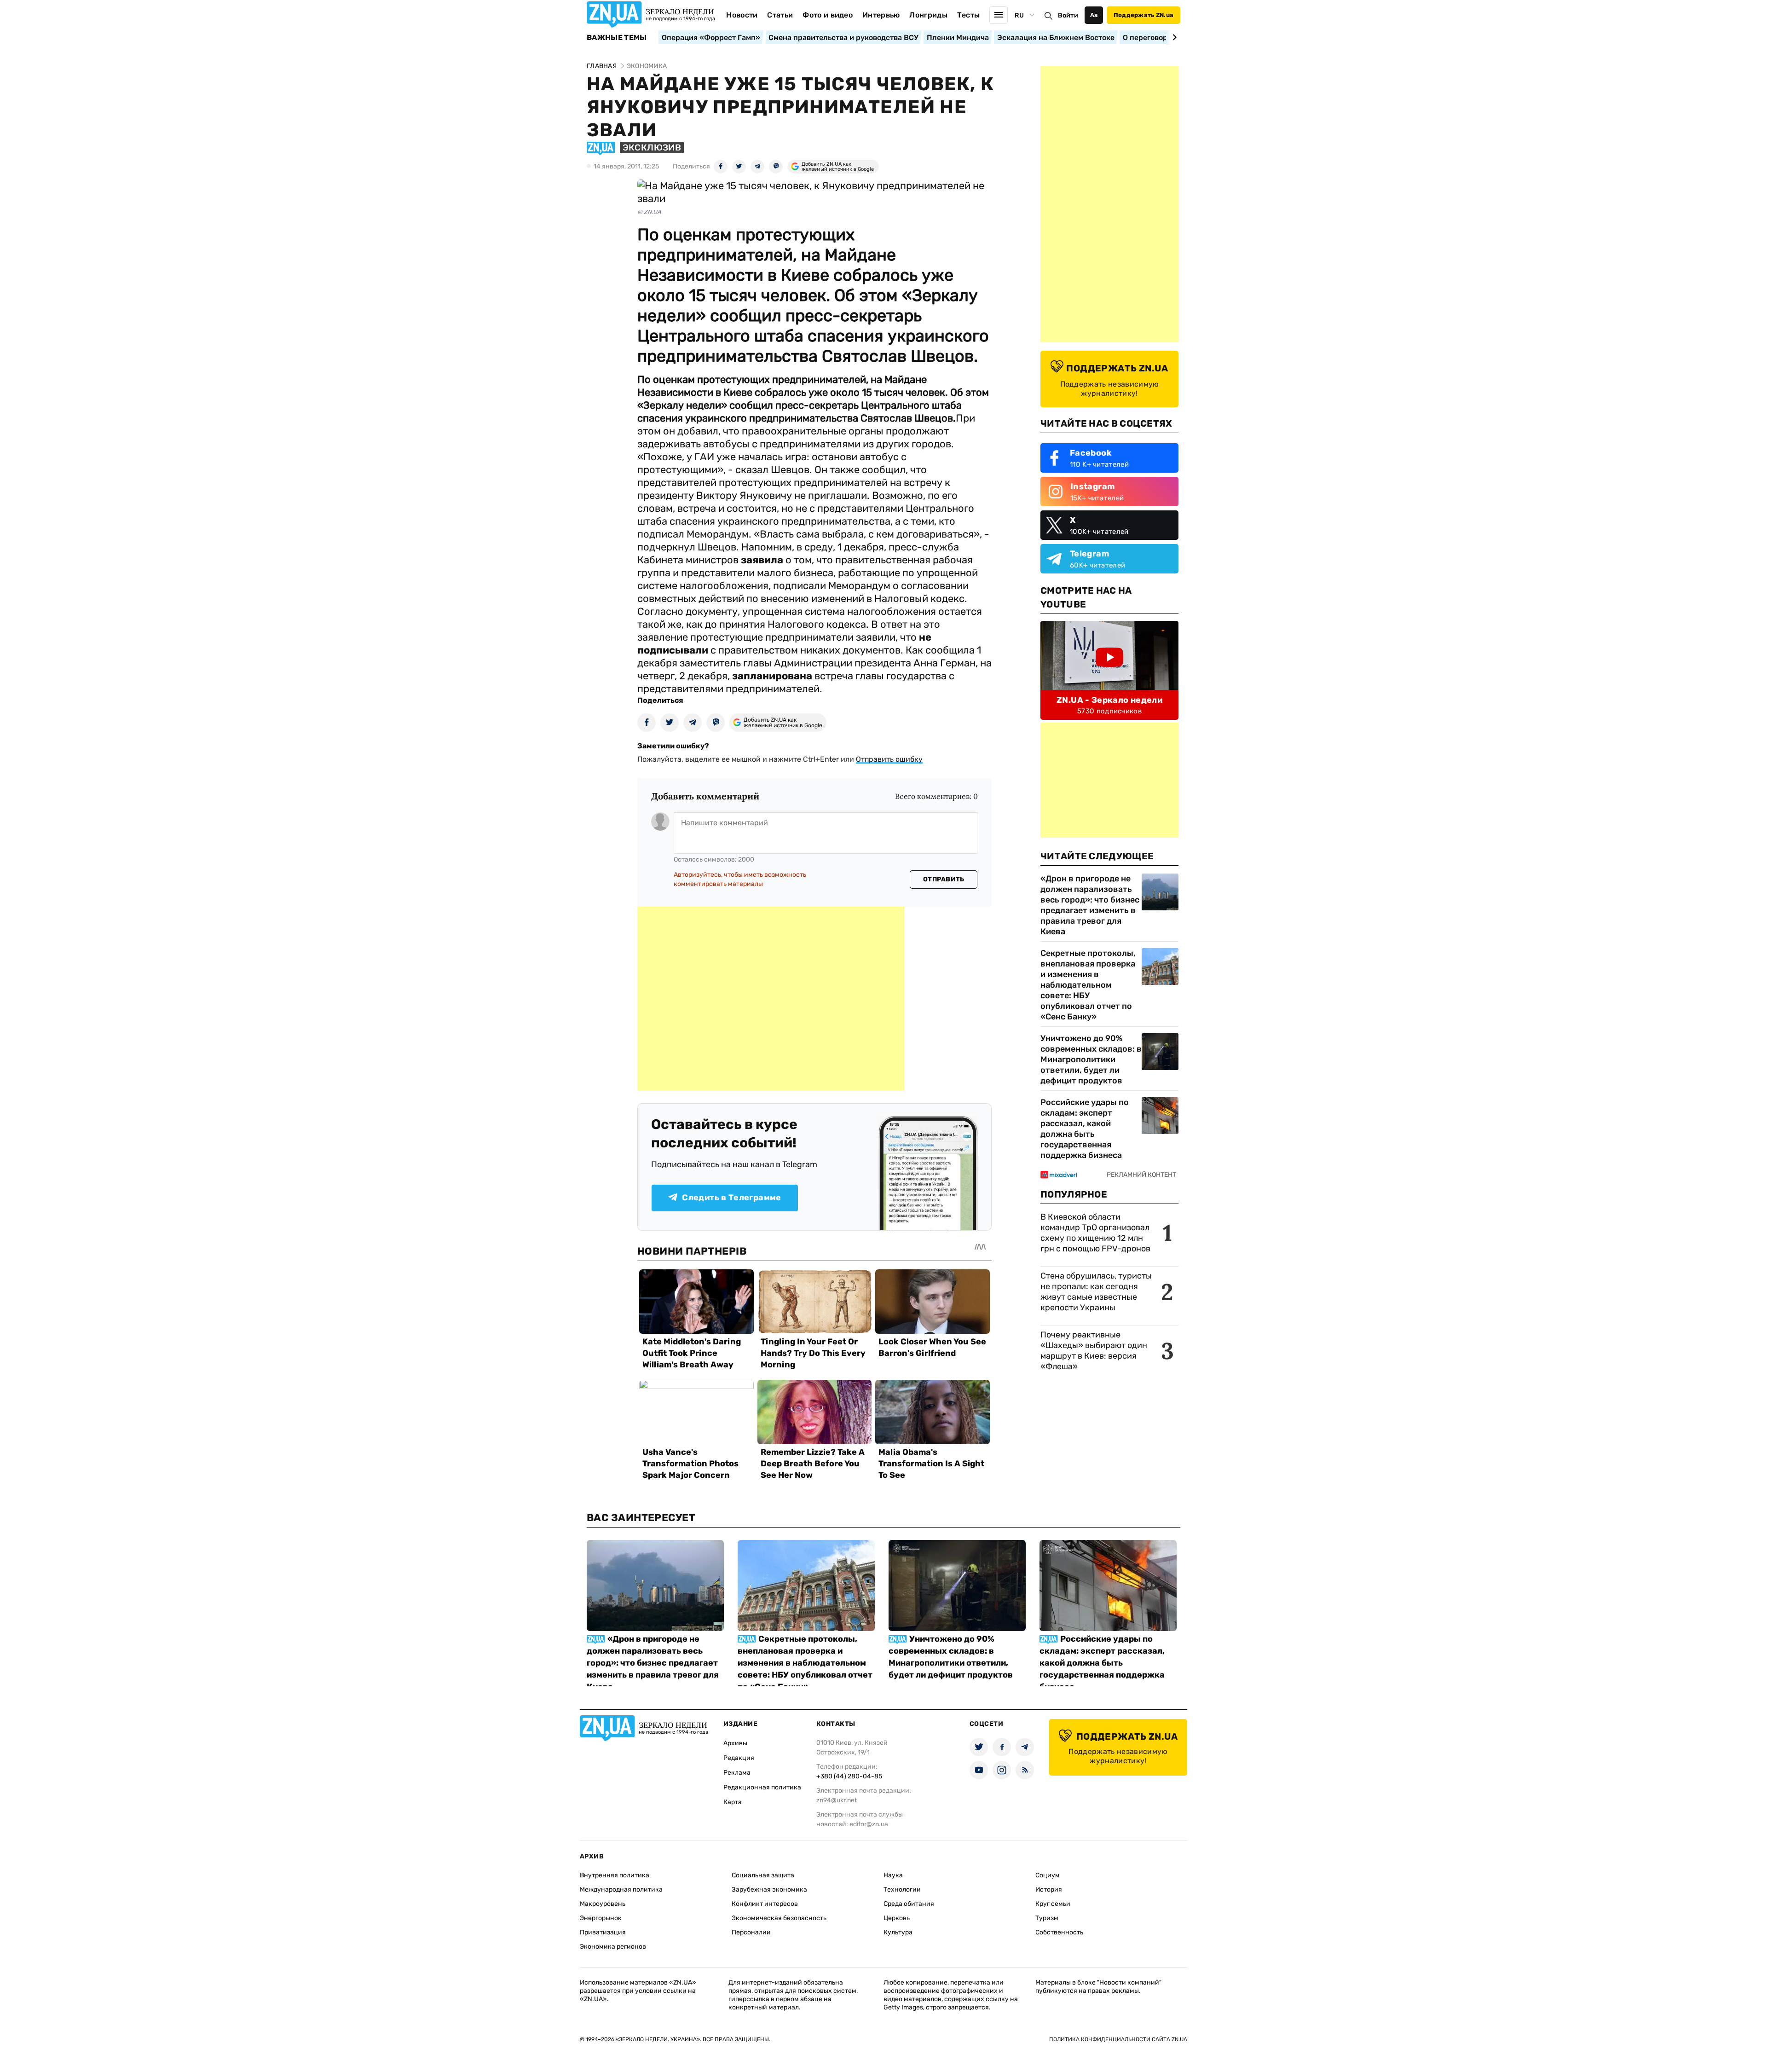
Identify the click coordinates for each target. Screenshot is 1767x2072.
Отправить (944, 879)
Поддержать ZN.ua (1143, 15)
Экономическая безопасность (779, 1918)
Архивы (735, 1743)
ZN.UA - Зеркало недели (1109, 700)
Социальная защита (763, 1875)
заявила (762, 560)
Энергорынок (601, 1918)
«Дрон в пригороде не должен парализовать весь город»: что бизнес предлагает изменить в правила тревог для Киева (1090, 905)
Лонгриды (928, 15)
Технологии (902, 1890)
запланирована (772, 676)
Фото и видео (828, 15)
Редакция (739, 1758)
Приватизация (603, 1932)
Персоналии (751, 1932)
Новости (742, 15)
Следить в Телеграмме (731, 1198)
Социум (1048, 1875)
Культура (898, 1932)
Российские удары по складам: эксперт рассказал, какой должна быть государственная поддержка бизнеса (1085, 1129)
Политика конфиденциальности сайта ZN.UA (1118, 2039)
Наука (893, 1875)
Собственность (1059, 1932)
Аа (1094, 15)
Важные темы (617, 38)
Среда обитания (909, 1904)
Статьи (780, 15)
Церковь (897, 1918)
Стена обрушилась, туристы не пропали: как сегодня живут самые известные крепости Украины (1096, 1292)
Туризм (1047, 1918)
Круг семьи (1053, 1904)
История (1049, 1890)
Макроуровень (603, 1904)
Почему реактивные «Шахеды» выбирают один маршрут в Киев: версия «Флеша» (1094, 1351)
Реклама (737, 1773)
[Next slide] (1173, 37)
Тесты (969, 15)
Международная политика (621, 1890)
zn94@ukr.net (837, 1800)
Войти (1068, 15)
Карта (733, 1802)
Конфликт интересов (765, 1904)
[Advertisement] (771, 999)
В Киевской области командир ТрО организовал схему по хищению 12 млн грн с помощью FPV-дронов (1095, 1233)
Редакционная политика (762, 1787)
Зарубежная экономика (769, 1890)
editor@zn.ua (869, 1824)
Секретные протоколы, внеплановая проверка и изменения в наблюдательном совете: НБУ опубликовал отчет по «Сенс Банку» (1088, 985)
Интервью (881, 15)
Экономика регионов (613, 1947)
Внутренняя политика (615, 1875)
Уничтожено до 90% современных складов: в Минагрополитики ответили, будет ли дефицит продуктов (1091, 1059)
